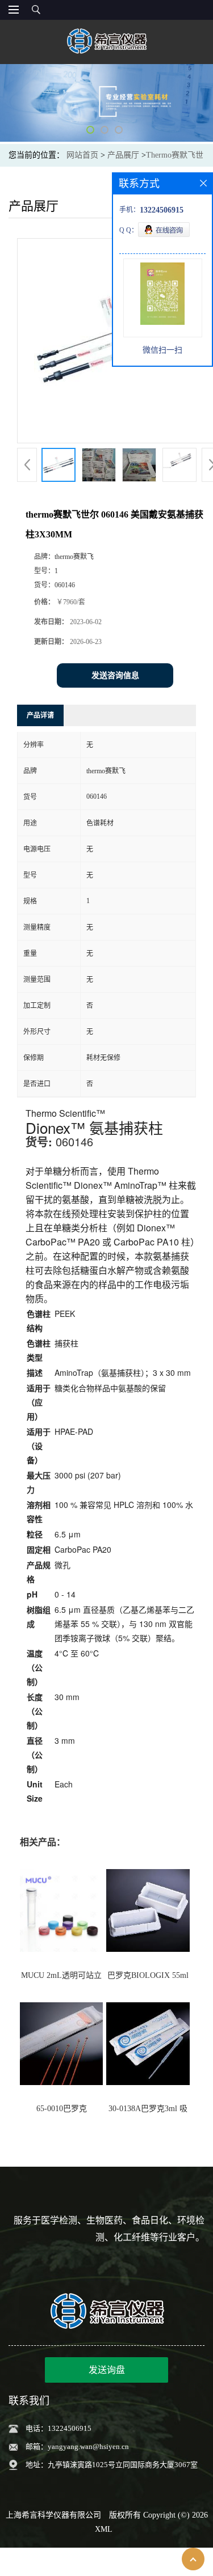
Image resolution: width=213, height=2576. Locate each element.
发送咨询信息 (115, 675)
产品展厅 (123, 155)
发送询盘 (107, 2370)
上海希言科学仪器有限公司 (53, 2515)
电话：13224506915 (59, 2428)
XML (104, 2529)
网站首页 (82, 155)
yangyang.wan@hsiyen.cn (88, 2446)
